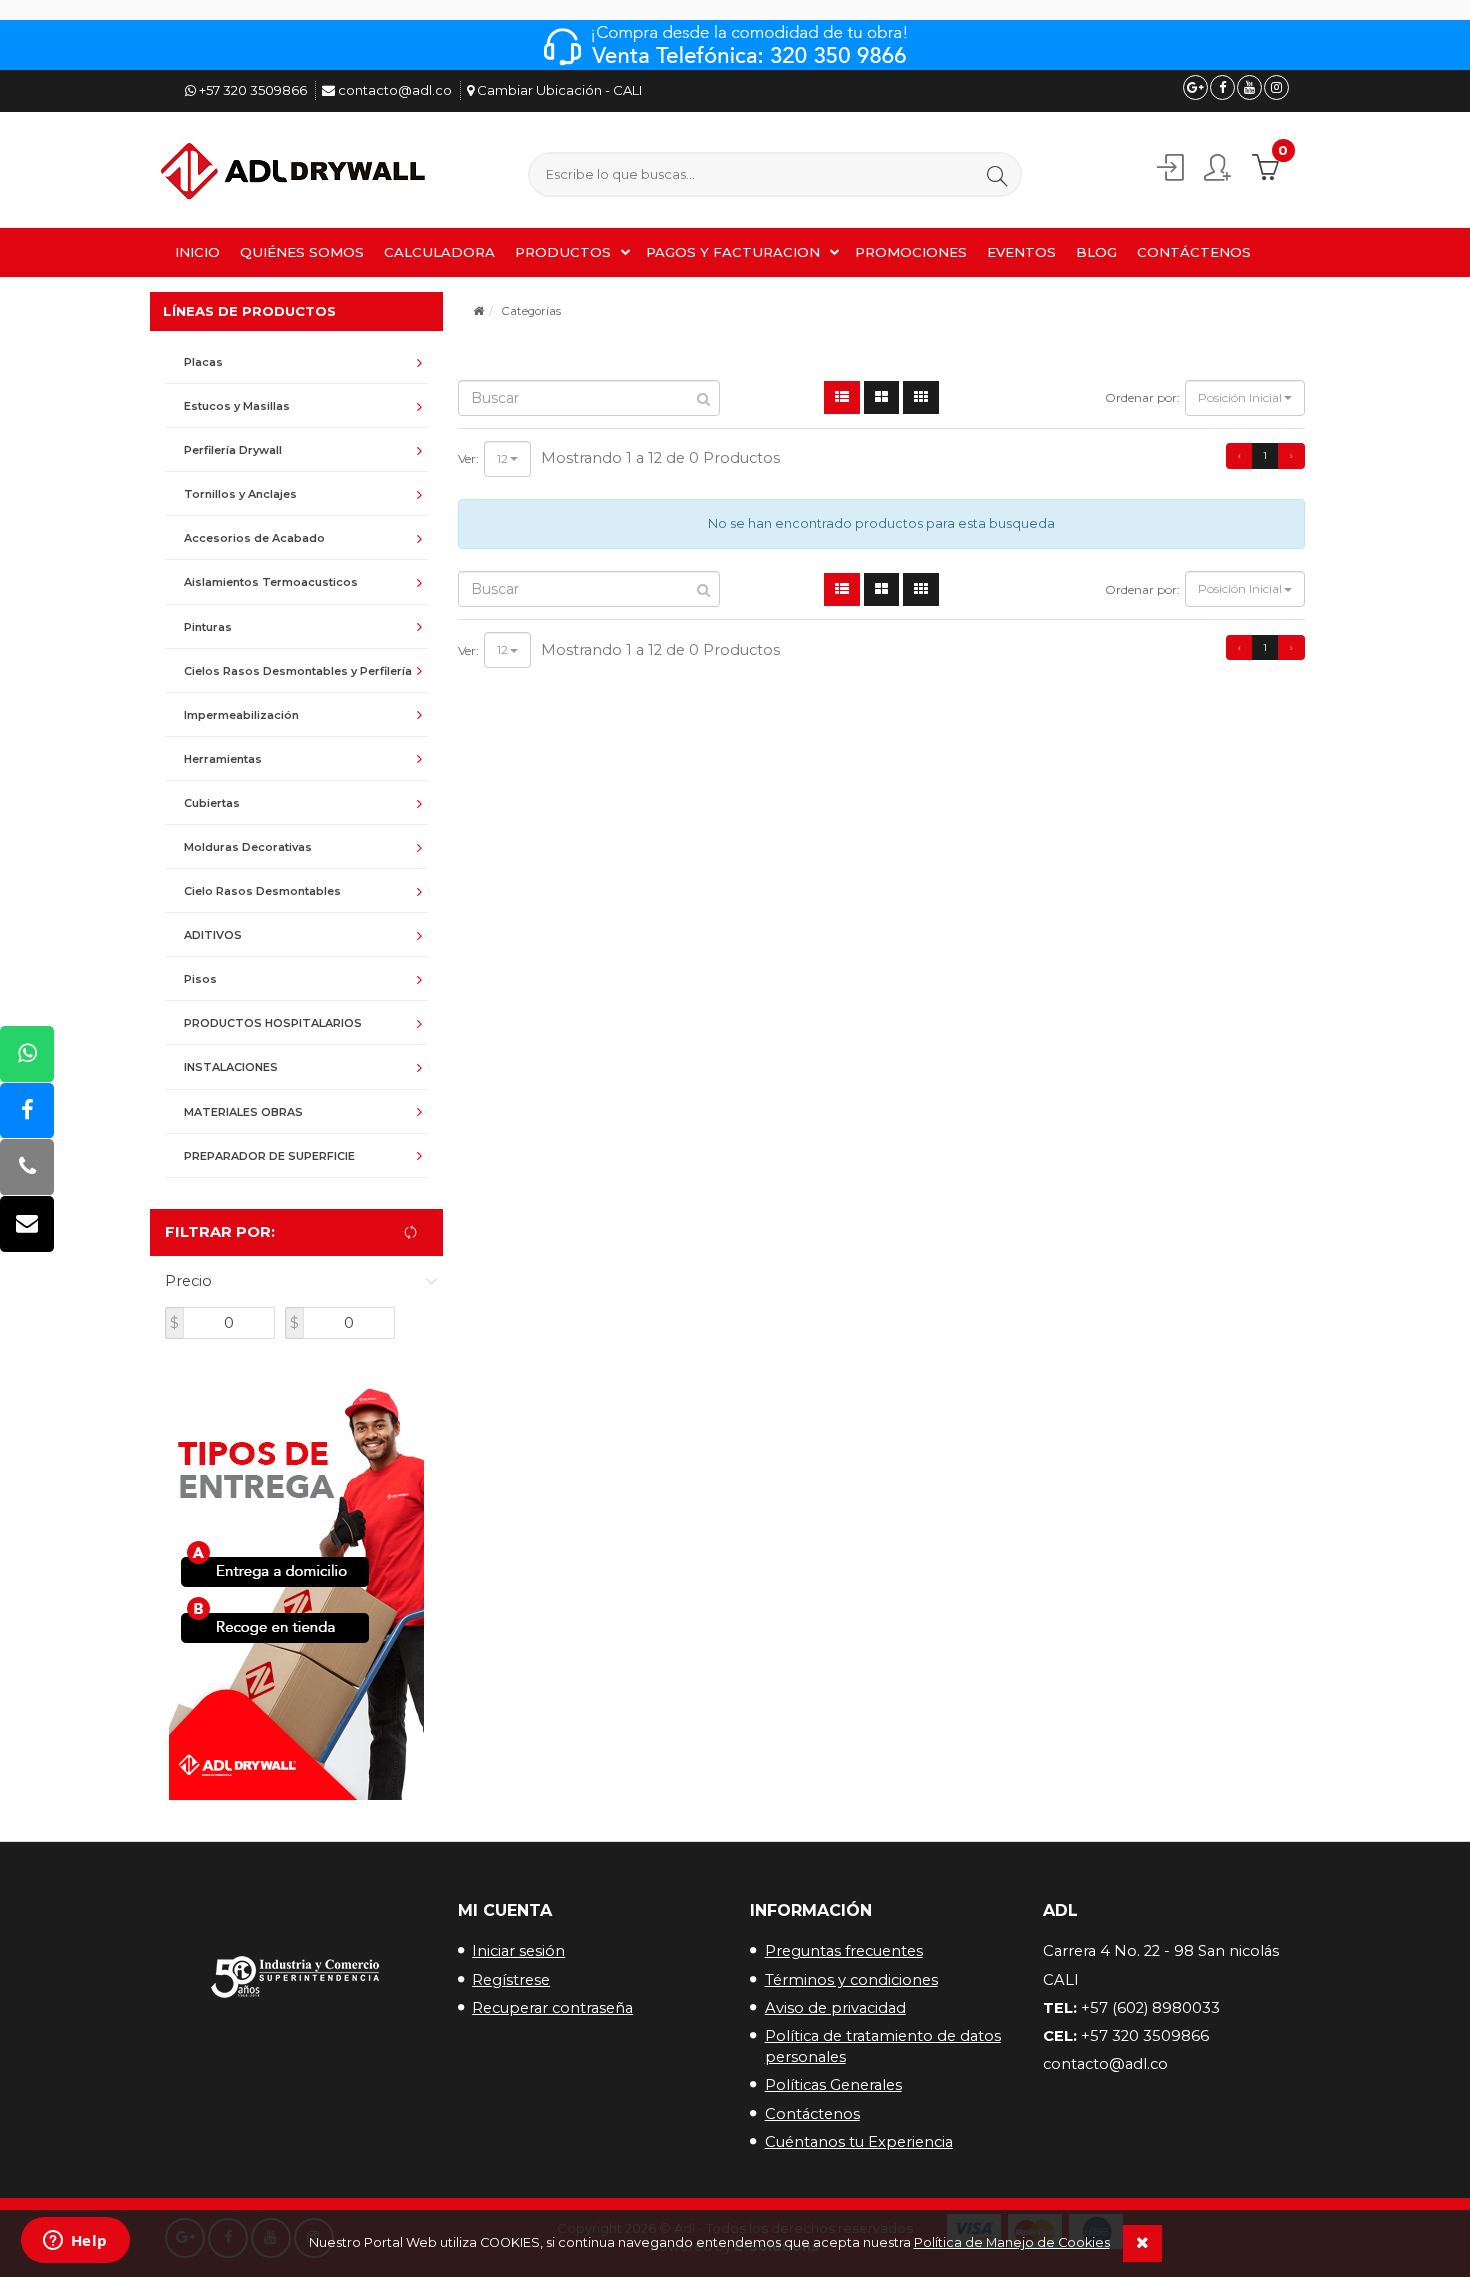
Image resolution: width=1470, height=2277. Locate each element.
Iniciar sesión (518, 1951)
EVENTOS (1021, 252)
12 (502, 458)
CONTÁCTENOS (1194, 252)
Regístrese (511, 1980)
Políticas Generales (833, 2085)
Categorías (531, 311)
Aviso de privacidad (835, 2008)
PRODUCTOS (563, 252)
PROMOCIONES (911, 252)
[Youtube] (1249, 87)
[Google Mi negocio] (1195, 87)
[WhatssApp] (27, 1054)
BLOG (1096, 252)
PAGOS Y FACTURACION (733, 252)
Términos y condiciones (851, 1980)
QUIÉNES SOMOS (302, 252)
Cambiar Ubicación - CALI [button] (558, 90)
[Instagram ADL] (1276, 87)
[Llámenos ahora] (27, 1167)
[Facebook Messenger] (27, 1110)
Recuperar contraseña (552, 2008)
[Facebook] (1222, 87)
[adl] (296, 172)
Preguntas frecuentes (844, 1951)
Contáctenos (812, 2114)
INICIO (197, 252)
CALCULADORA (439, 252)
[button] (997, 175)
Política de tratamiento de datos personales (883, 2046)
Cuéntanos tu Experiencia (859, 2142)
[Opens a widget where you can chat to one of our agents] (75, 2242)
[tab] (296, 362)
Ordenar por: (1142, 397)
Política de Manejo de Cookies (1012, 2242)
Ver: (468, 458)
